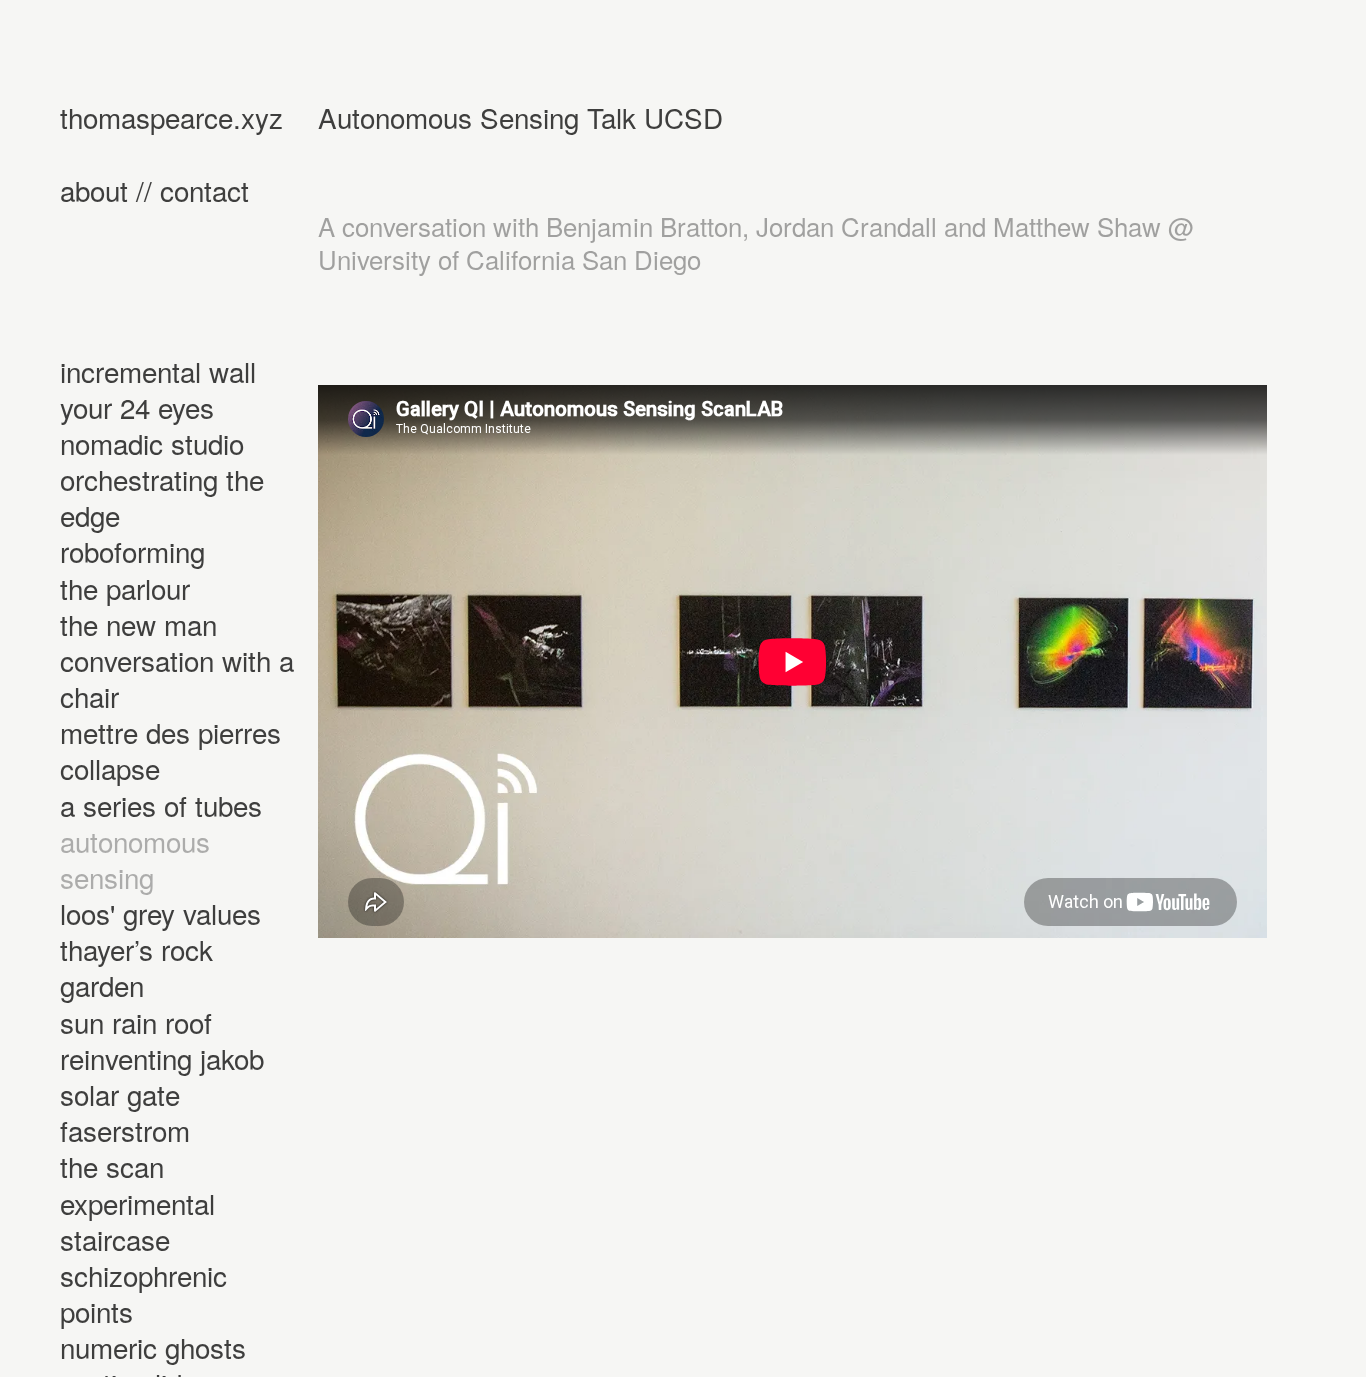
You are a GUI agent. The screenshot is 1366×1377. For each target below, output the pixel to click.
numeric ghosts (153, 1347)
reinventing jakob (162, 1058)
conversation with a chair (177, 678)
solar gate (120, 1094)
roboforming (132, 551)
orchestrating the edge (162, 497)
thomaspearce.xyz (171, 117)
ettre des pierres (182, 732)
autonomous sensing (135, 859)
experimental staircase (137, 1221)
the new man (138, 624)
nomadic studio (152, 443)
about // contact (154, 190)
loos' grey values (160, 913)
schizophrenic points (143, 1293)
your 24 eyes (137, 407)
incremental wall (158, 371)
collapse (110, 768)
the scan (112, 1166)
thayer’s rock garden (136, 967)
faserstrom (125, 1130)
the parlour (125, 588)
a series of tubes (161, 805)
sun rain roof (136, 1022)
